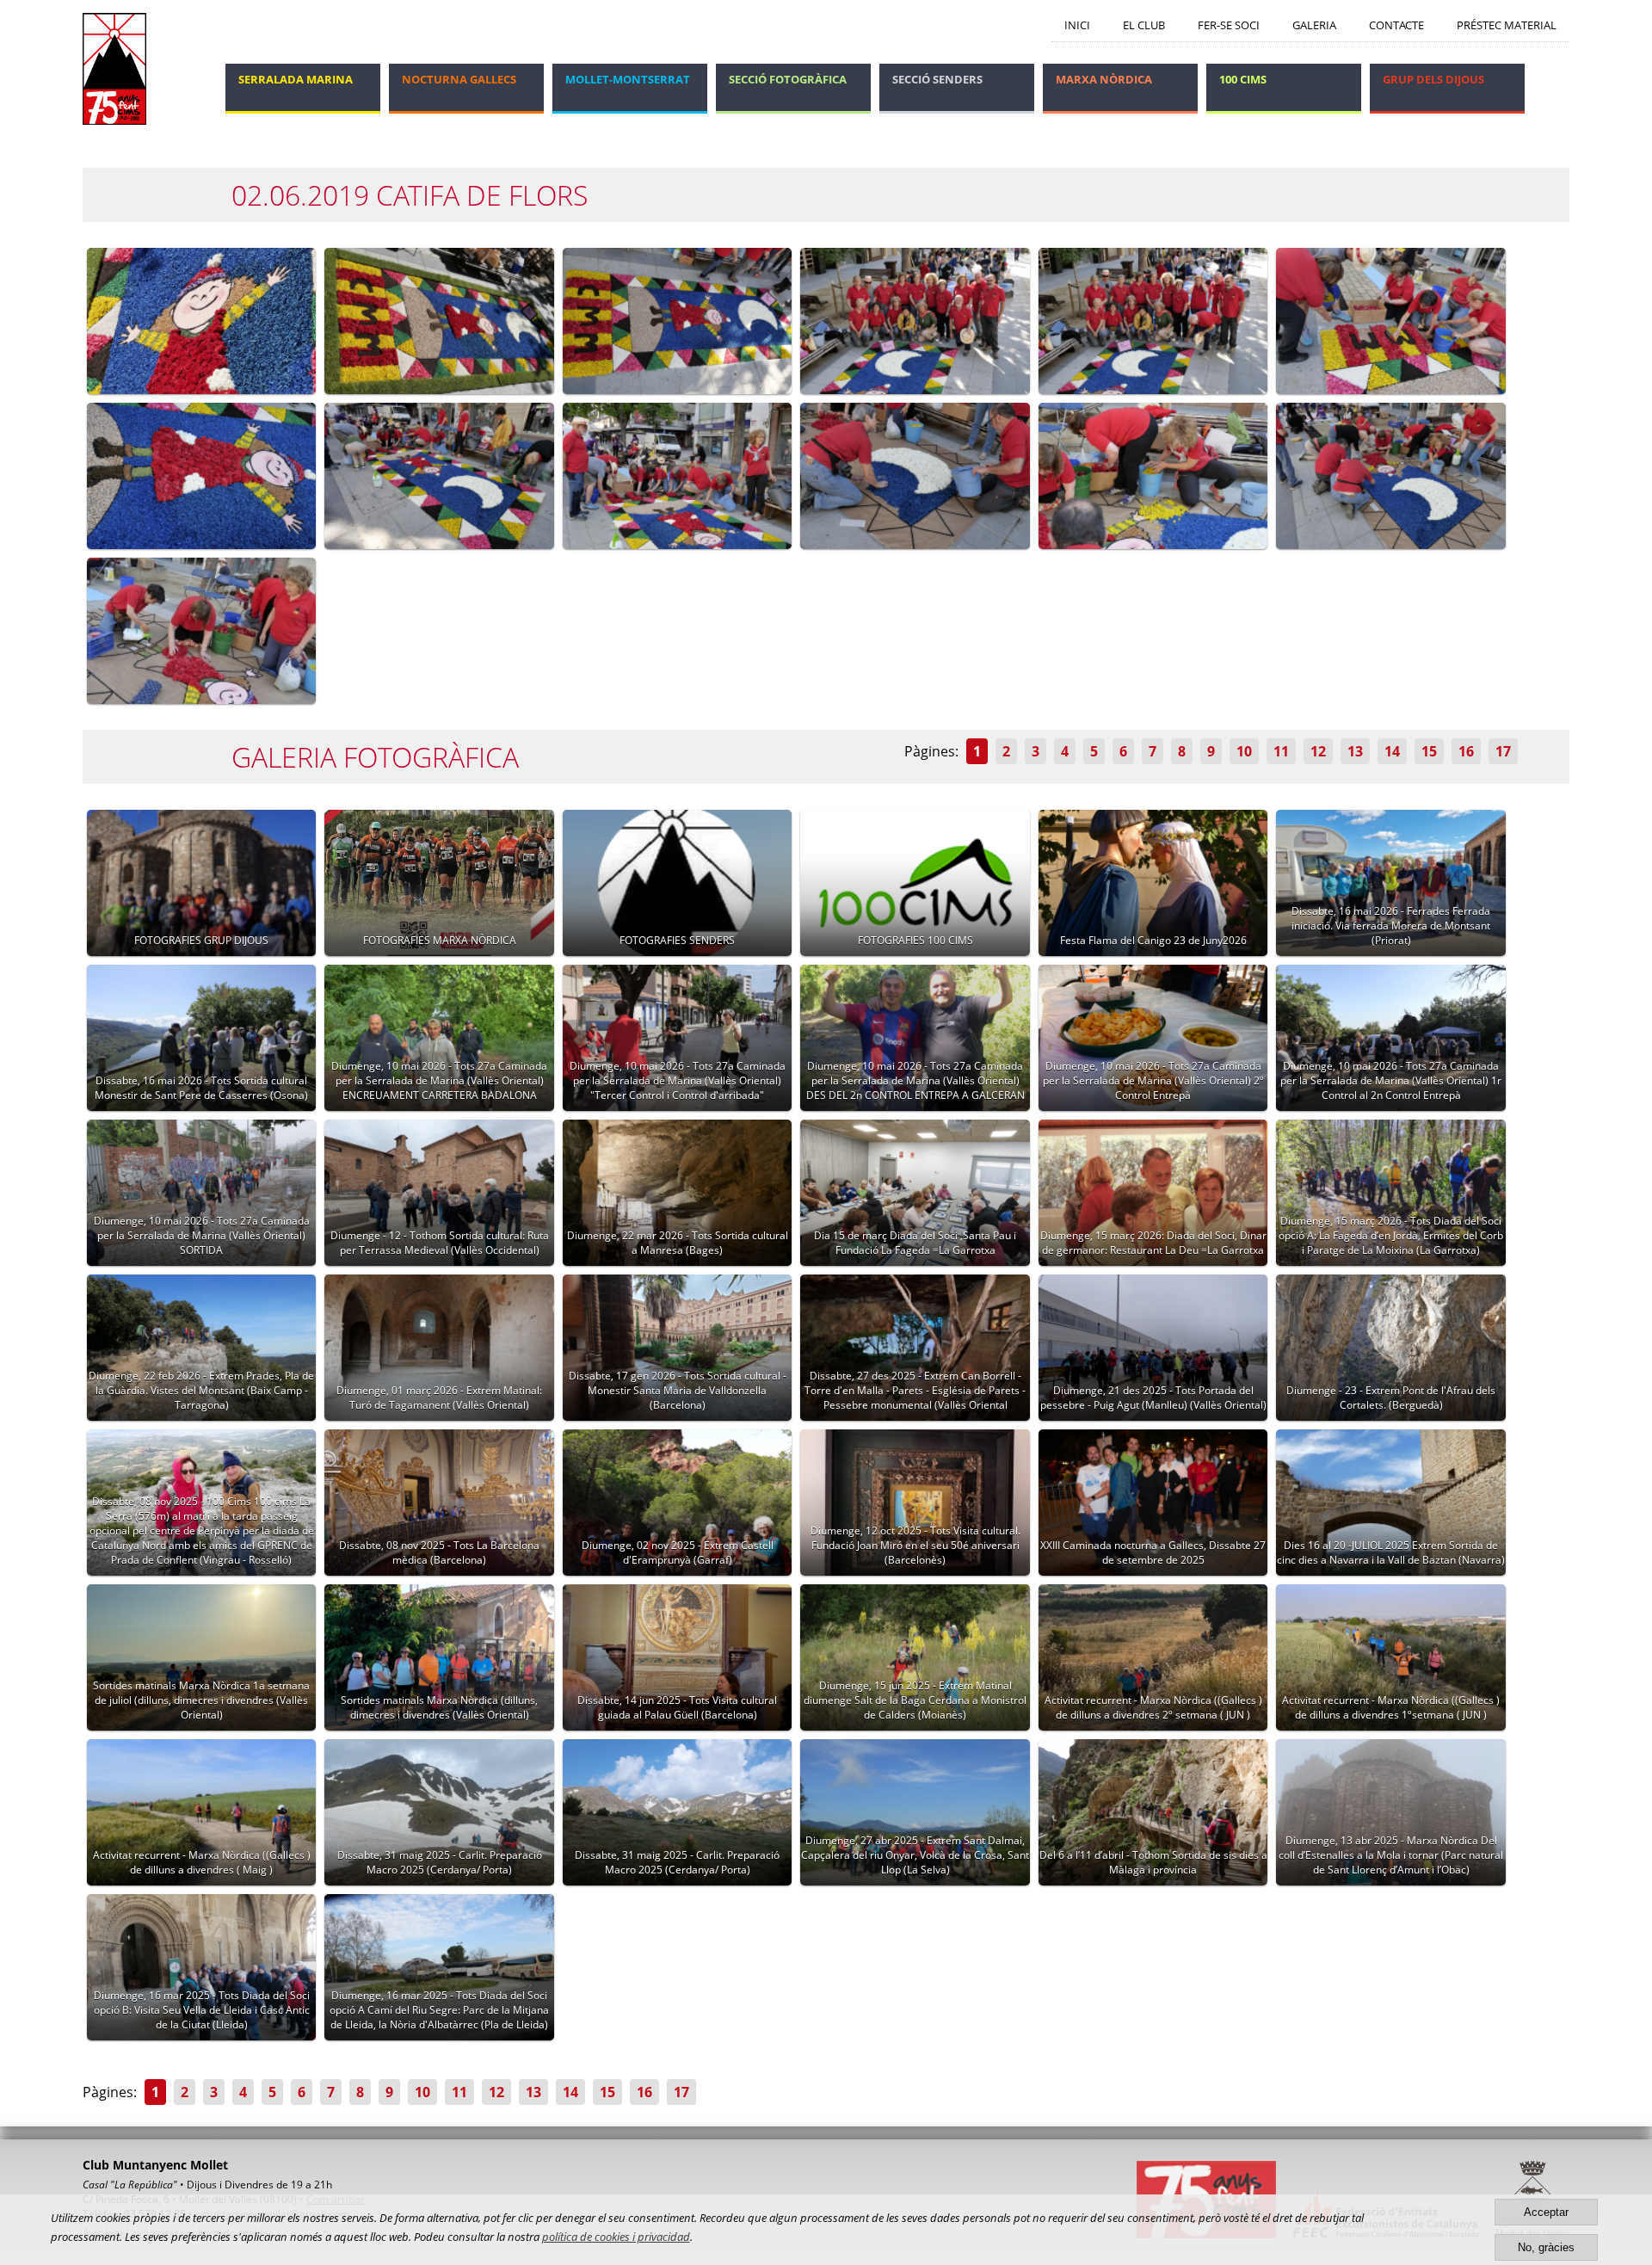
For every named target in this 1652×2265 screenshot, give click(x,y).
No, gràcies (1546, 2247)
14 (1392, 751)
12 (1318, 751)
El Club (1144, 25)
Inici (1077, 25)
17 (1503, 751)
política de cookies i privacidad (616, 2237)
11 (1281, 751)
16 (1466, 751)
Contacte (1396, 25)
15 (1429, 751)
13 (1355, 751)
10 (1244, 751)
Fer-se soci (1229, 25)
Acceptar (1546, 2212)
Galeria (1314, 25)
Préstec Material (1507, 25)
